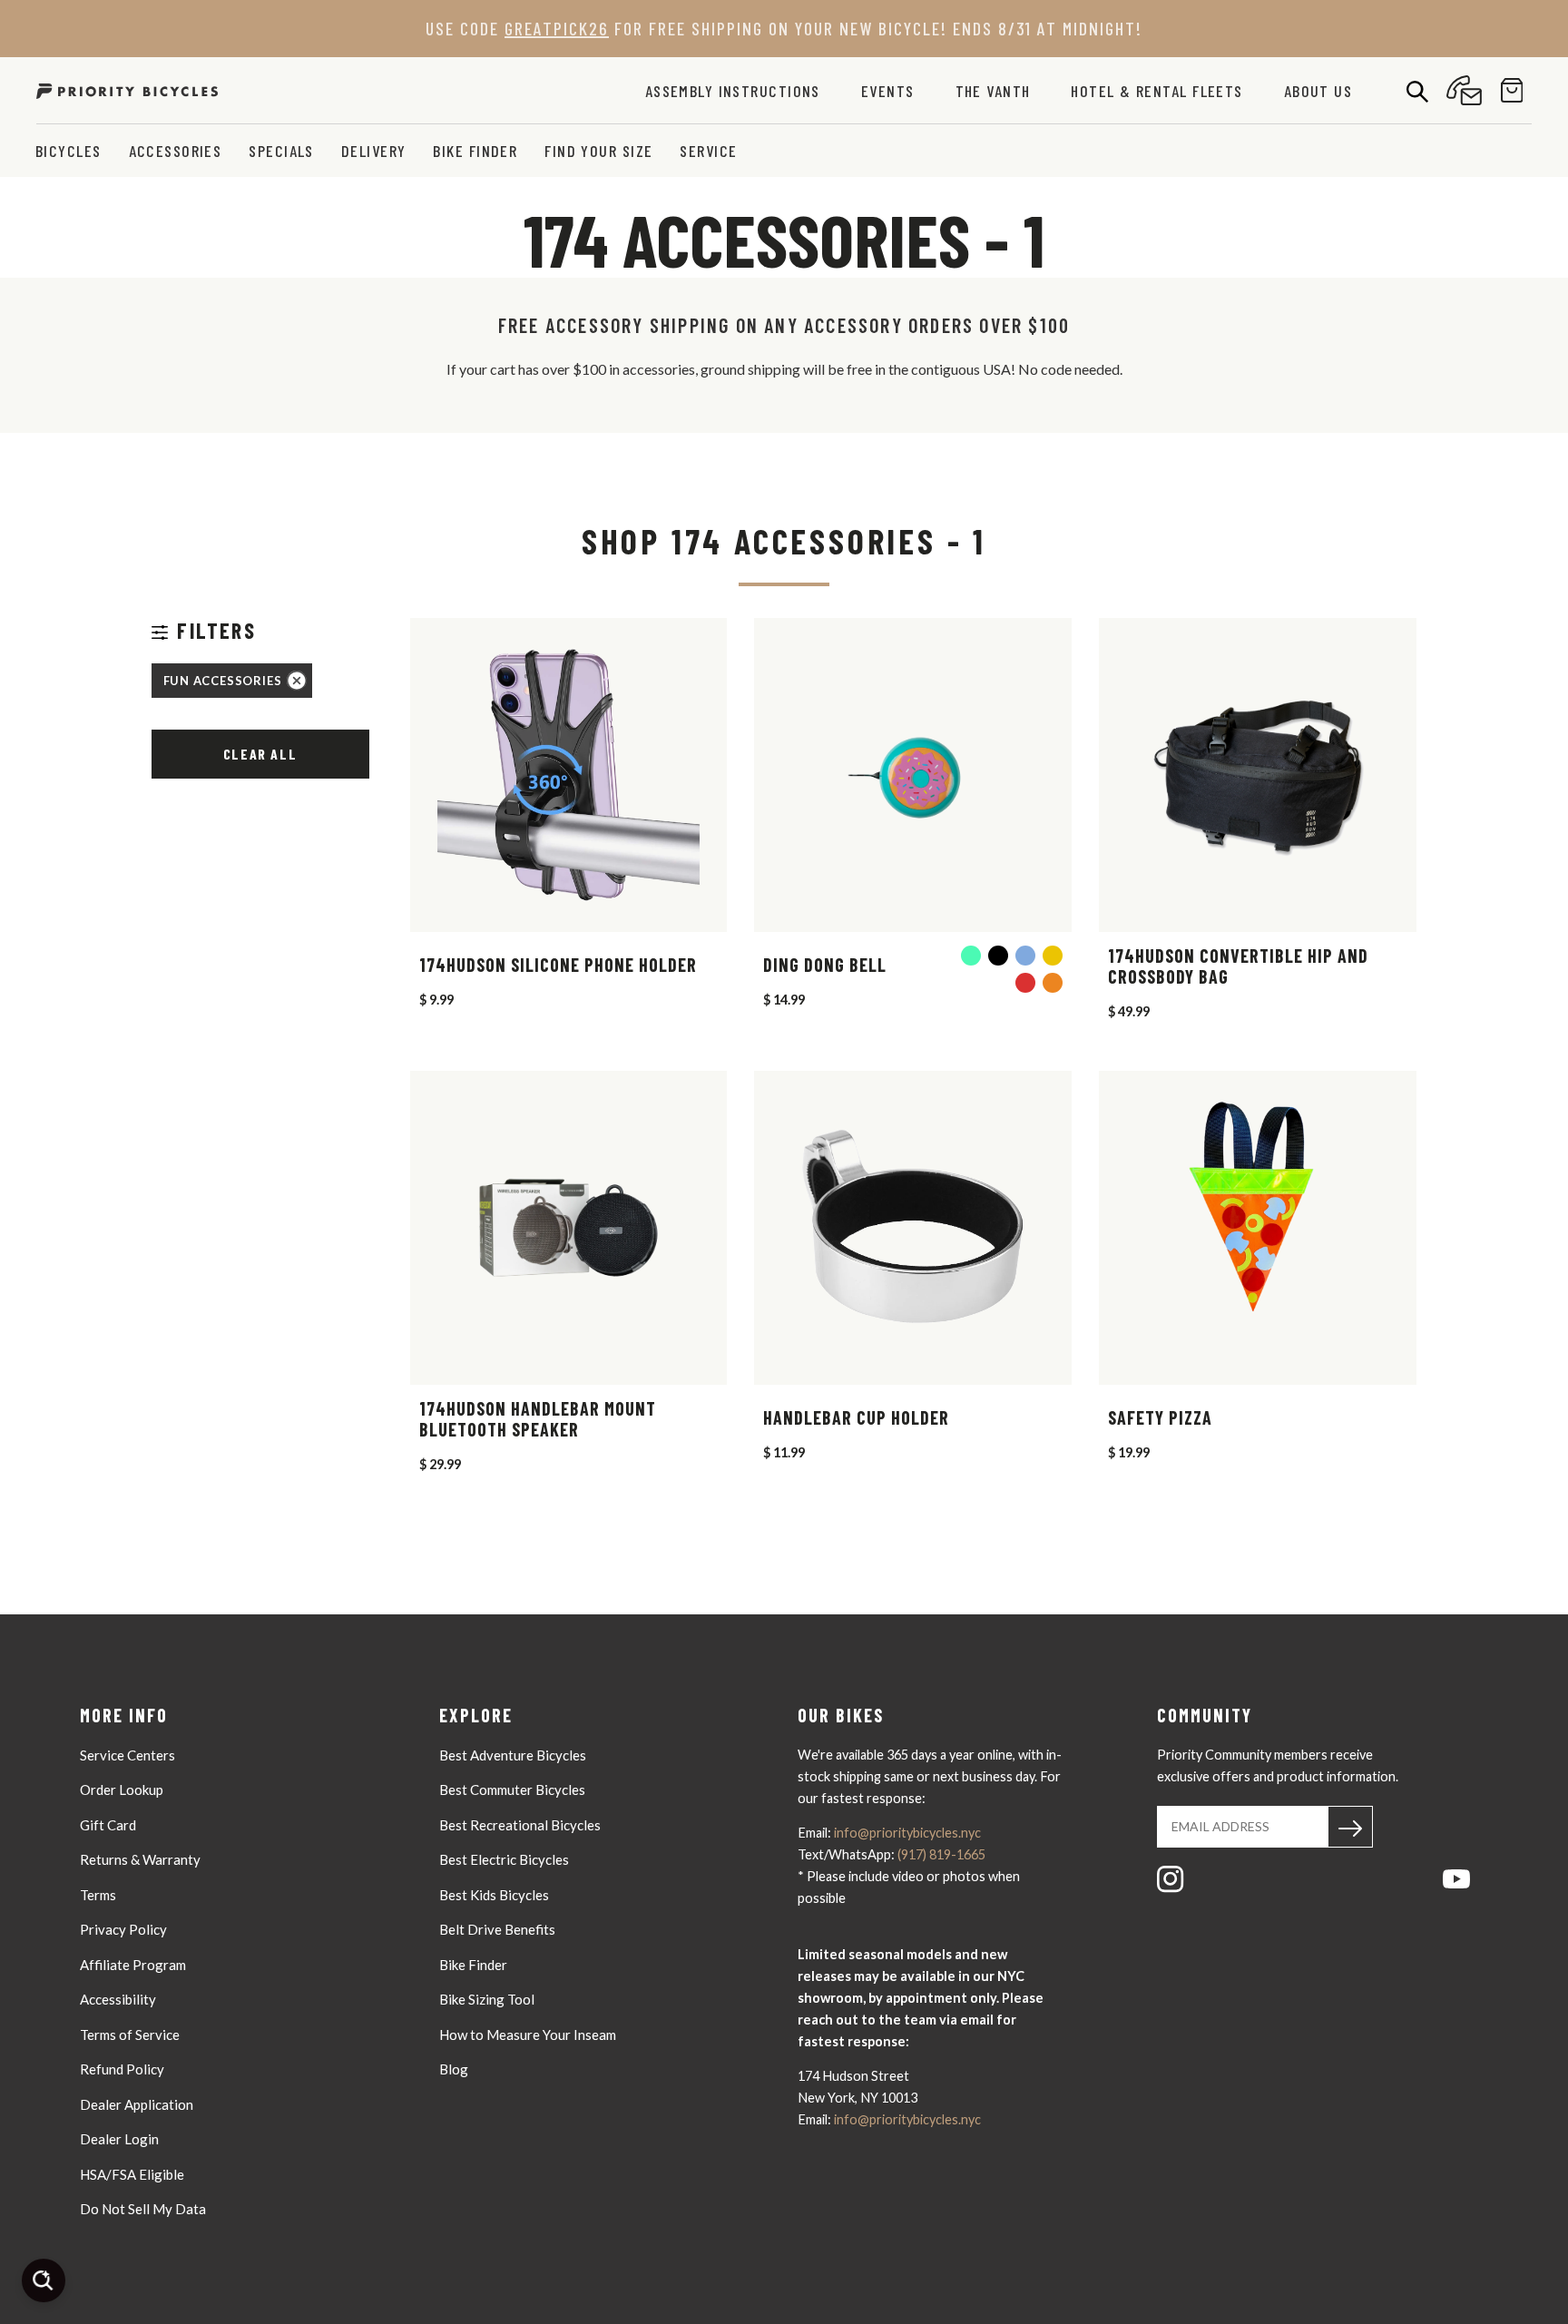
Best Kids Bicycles (494, 1895)
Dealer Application (137, 2104)
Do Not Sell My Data (143, 2209)
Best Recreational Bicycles (520, 1825)
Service (708, 151)
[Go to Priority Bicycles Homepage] (127, 90)
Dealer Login (119, 2139)
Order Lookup (122, 1790)
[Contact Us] (1464, 90)
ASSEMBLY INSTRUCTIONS (733, 91)
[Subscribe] (1350, 1827)
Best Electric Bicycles (504, 1859)
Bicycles (69, 151)
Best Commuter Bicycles (512, 1790)
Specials (281, 151)
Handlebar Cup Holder (856, 1418)
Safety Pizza (1160, 1418)
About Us (1318, 91)
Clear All (260, 754)
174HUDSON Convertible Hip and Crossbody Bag (1238, 966)
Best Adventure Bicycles (513, 1755)
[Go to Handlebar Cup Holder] (913, 1228)
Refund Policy (122, 2069)
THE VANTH (993, 91)
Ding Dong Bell (825, 965)
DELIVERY (374, 151)
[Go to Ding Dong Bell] (913, 775)
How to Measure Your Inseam (528, 2035)
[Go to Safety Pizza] (1258, 1228)
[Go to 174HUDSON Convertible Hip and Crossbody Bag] (1258, 775)
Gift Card (108, 1825)
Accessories (176, 151)
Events (888, 91)
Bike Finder (475, 151)
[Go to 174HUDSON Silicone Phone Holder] (569, 775)
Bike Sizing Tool (487, 1999)
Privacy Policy (123, 1929)
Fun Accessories (223, 681)
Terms (98, 1895)
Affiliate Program (133, 1965)
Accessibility (118, 1999)
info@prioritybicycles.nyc (907, 1833)
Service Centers (127, 1755)
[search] (1417, 91)
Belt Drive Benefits (497, 1929)
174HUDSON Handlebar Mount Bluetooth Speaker (538, 1419)
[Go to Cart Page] (1512, 90)
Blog (454, 2069)
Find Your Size (598, 151)
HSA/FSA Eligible (132, 2174)
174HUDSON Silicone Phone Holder (558, 965)
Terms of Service (130, 2035)
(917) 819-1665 (941, 1854)
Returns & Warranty (140, 1859)
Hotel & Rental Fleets (1156, 91)
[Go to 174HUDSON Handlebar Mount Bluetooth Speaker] (569, 1228)
